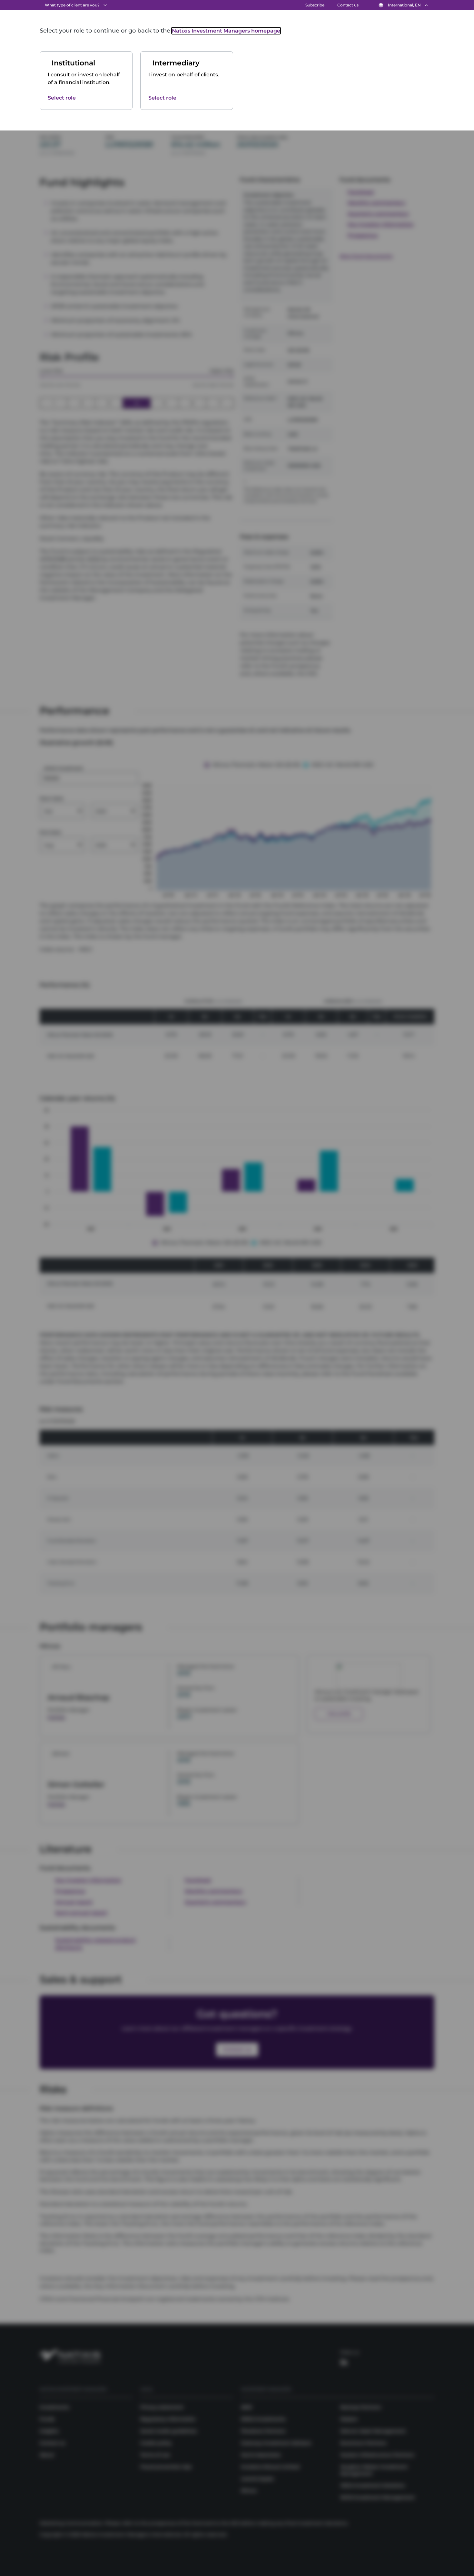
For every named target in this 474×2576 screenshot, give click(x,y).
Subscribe (315, 5)
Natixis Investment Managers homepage (226, 31)
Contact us (348, 5)
